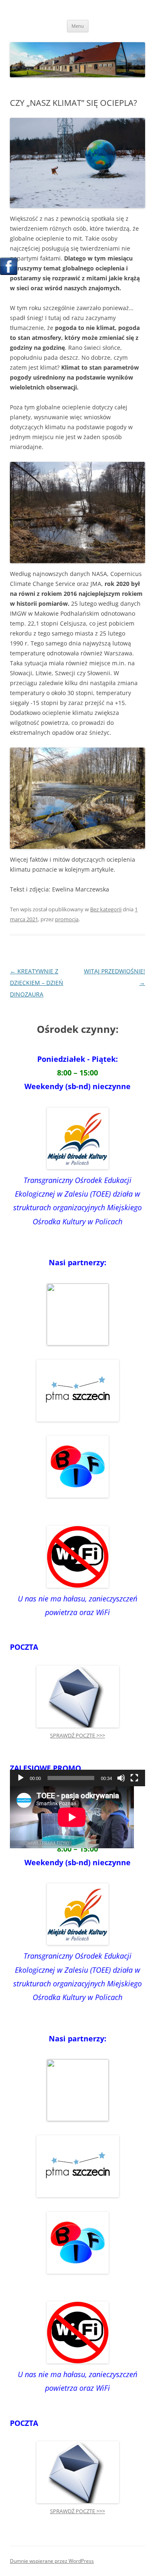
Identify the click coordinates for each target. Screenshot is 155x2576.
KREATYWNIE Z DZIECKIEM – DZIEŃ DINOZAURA (37, 983)
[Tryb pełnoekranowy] (134, 1778)
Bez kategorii (106, 909)
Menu (78, 26)
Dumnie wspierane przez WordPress (52, 2561)
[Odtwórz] (21, 1778)
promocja (67, 919)
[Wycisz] (121, 1778)
